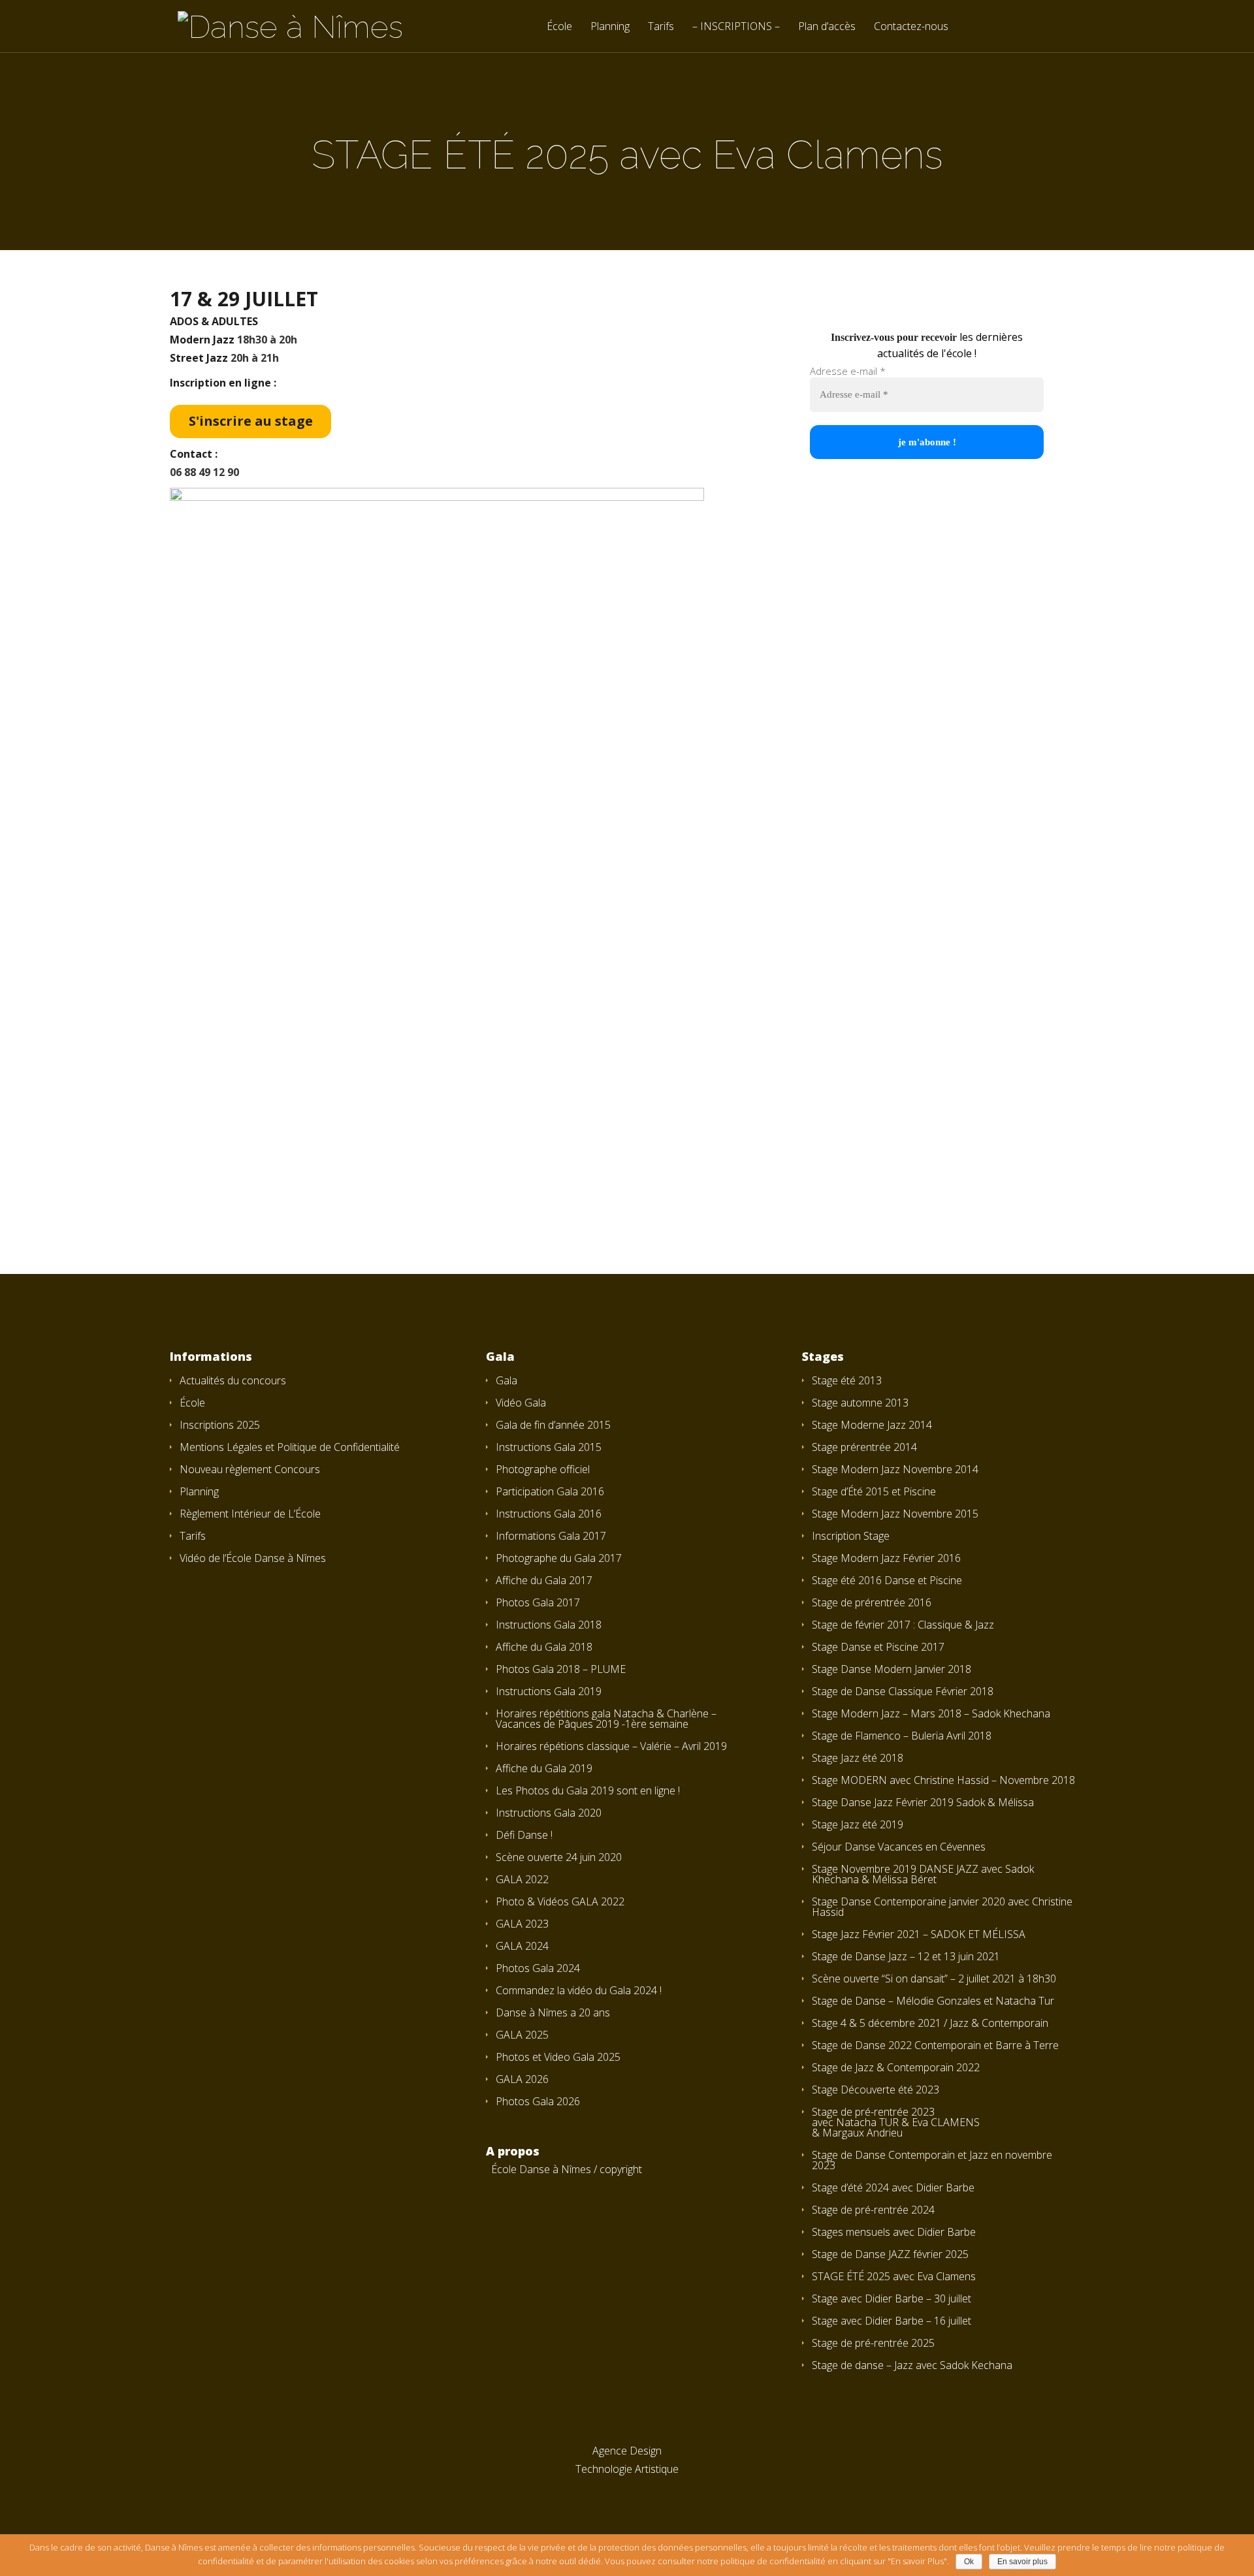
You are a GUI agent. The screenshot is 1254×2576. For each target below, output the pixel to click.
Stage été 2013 (847, 1380)
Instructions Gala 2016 (549, 1514)
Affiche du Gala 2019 (544, 1768)
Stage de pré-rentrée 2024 (873, 2210)
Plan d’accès (827, 27)
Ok (969, 2562)
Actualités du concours (233, 1380)
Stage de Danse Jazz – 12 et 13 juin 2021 (906, 1956)
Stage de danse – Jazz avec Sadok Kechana (912, 2365)
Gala (506, 1380)
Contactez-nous (911, 27)
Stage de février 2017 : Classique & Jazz (903, 1625)
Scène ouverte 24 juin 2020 (559, 1857)
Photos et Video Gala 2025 (558, 2057)
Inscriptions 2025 (220, 1425)
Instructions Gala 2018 (549, 1625)
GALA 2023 (522, 1924)
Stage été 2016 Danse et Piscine (887, 1580)
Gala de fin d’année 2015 (553, 1425)
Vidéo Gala (521, 1403)
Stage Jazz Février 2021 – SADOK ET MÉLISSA (919, 1934)
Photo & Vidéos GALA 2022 (560, 1901)
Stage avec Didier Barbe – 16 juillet (892, 2321)
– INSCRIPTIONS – (736, 27)
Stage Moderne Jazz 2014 (872, 1425)
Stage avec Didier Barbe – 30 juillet (892, 2298)
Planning (610, 27)
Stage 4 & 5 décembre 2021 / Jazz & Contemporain (930, 2023)
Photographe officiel (543, 1469)
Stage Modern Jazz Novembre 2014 (895, 1469)
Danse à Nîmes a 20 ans (553, 2012)
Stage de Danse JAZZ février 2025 (890, 2254)
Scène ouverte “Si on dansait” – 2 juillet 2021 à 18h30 (934, 1979)
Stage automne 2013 (860, 1403)
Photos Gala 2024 (538, 1968)
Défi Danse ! (524, 1835)
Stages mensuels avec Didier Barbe (894, 2232)
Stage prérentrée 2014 (864, 1447)
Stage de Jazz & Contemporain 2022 (896, 2067)
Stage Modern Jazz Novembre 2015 (895, 1514)
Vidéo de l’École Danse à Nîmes (253, 1558)
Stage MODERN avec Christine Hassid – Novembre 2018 (943, 1780)
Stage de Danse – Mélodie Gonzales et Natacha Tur (933, 2001)
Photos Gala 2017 (538, 1602)
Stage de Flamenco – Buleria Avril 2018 (902, 1736)
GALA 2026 (522, 2079)
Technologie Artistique (627, 2469)
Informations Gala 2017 (551, 1536)
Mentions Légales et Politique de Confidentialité (290, 1447)
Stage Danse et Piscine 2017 (878, 1647)
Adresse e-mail (848, 371)
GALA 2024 (522, 1946)
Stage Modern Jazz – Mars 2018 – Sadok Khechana (931, 1713)
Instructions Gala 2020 (549, 1813)
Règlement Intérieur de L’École (250, 1514)
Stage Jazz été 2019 (858, 1824)
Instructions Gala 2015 (549, 1447)
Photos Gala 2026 (538, 2101)
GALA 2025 (522, 2035)
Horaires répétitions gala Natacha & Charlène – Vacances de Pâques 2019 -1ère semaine (606, 1719)
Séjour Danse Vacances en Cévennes (899, 1847)
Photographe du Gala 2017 (559, 1558)
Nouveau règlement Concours (250, 1469)
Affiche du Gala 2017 (544, 1580)
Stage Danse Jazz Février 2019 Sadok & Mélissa (923, 1802)
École (559, 27)
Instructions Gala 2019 (549, 1691)
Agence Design (627, 2451)
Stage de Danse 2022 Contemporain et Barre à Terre (935, 2045)
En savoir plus (1022, 2562)
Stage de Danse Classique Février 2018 (903, 1691)
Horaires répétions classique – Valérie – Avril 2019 (611, 1746)
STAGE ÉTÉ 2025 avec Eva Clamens (894, 2276)
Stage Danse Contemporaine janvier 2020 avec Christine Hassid (942, 1907)
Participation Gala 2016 (550, 1491)
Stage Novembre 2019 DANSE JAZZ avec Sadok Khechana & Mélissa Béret (923, 1874)
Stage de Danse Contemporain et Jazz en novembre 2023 (932, 2160)
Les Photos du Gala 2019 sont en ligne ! (588, 1790)
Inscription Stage (851, 1536)
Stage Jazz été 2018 (858, 1758)
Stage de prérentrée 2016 (872, 1602)
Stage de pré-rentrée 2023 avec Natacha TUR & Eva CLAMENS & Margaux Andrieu (896, 2122)
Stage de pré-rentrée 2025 (873, 2343)
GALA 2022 (522, 1879)
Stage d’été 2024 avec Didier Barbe (893, 2187)
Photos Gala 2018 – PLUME (561, 1669)
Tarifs (661, 27)
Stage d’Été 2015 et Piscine (874, 1491)
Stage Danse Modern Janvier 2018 (892, 1669)
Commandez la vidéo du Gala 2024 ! (579, 1990)
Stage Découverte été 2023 (876, 2090)
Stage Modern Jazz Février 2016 (886, 1558)
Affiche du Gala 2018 (544, 1647)
